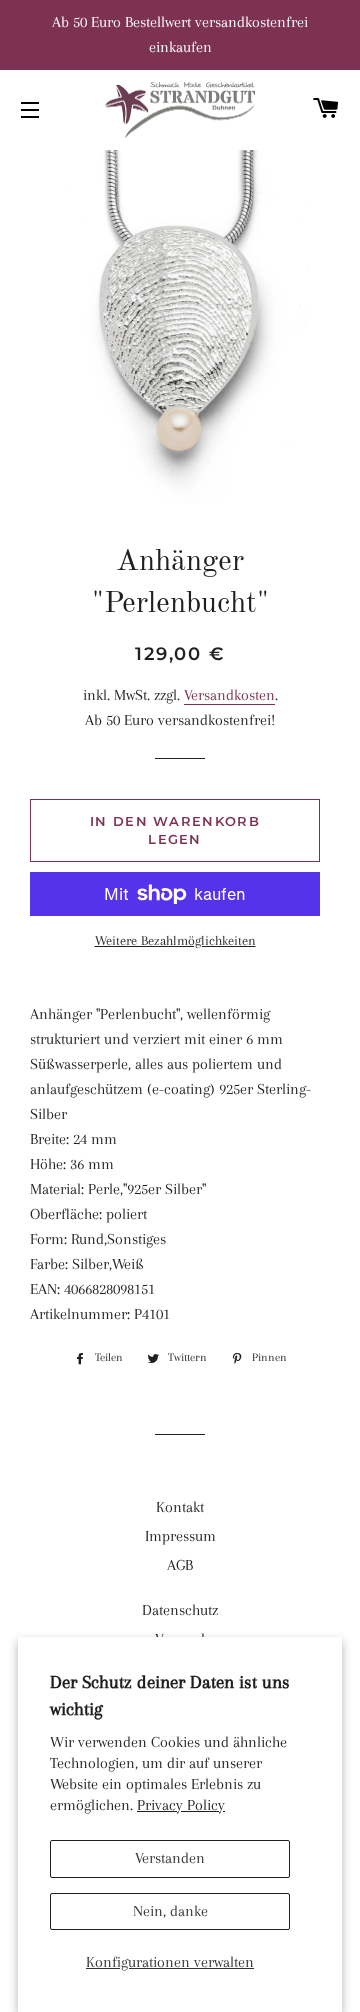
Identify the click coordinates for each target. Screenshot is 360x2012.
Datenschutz (180, 1610)
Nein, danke (170, 1911)
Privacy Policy (181, 1805)
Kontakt (180, 1507)
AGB (180, 1565)
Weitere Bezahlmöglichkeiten (175, 940)
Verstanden (170, 1858)
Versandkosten (229, 695)
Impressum (180, 1536)
